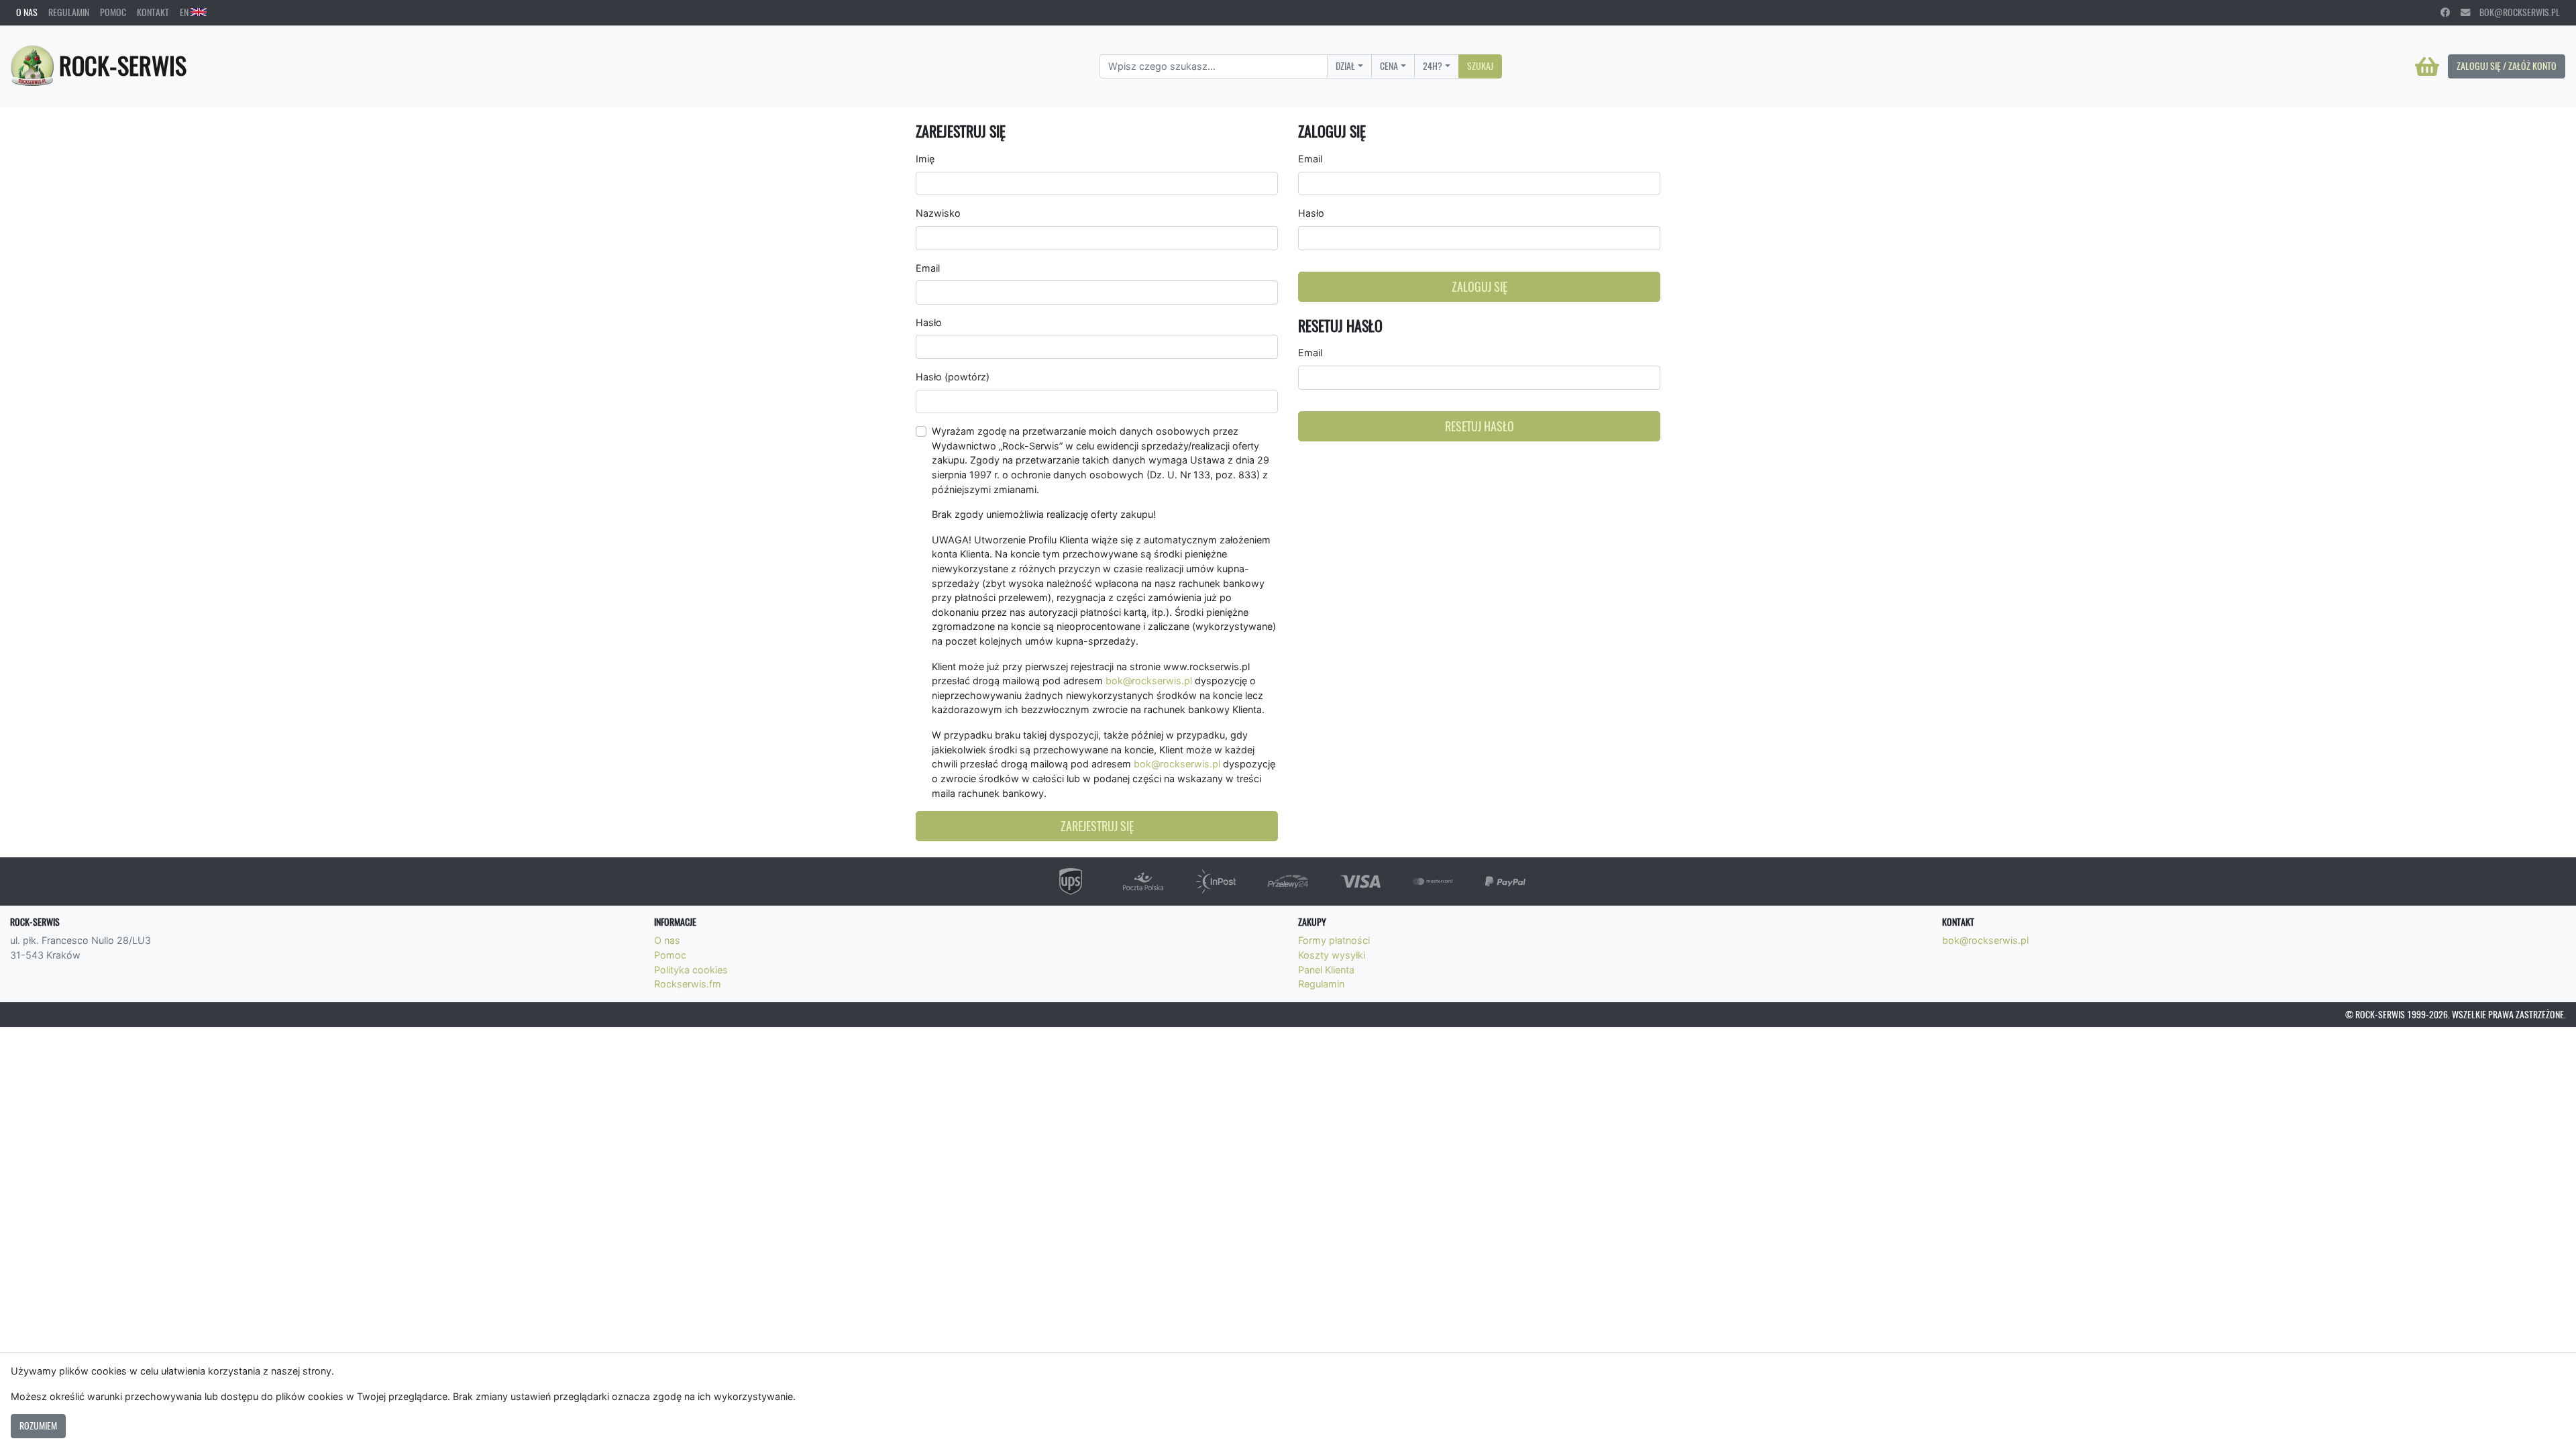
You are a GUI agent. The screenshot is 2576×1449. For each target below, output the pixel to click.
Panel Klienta (1326, 970)
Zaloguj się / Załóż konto (2507, 66)
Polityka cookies (691, 970)
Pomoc (113, 12)
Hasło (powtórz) (953, 377)
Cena (1389, 66)
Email (928, 268)
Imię (925, 159)
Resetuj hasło (1480, 426)
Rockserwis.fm (688, 984)
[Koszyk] (2427, 66)
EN (185, 12)
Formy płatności (1334, 940)
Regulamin (69, 12)
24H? (1433, 66)
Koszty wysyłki (1332, 955)
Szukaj (1480, 66)
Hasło (929, 322)
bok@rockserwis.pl (2515, 12)
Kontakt (153, 12)
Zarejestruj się (1097, 826)
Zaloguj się (1480, 287)
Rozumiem (38, 1426)
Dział (1345, 66)
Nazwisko (938, 213)
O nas (27, 12)
